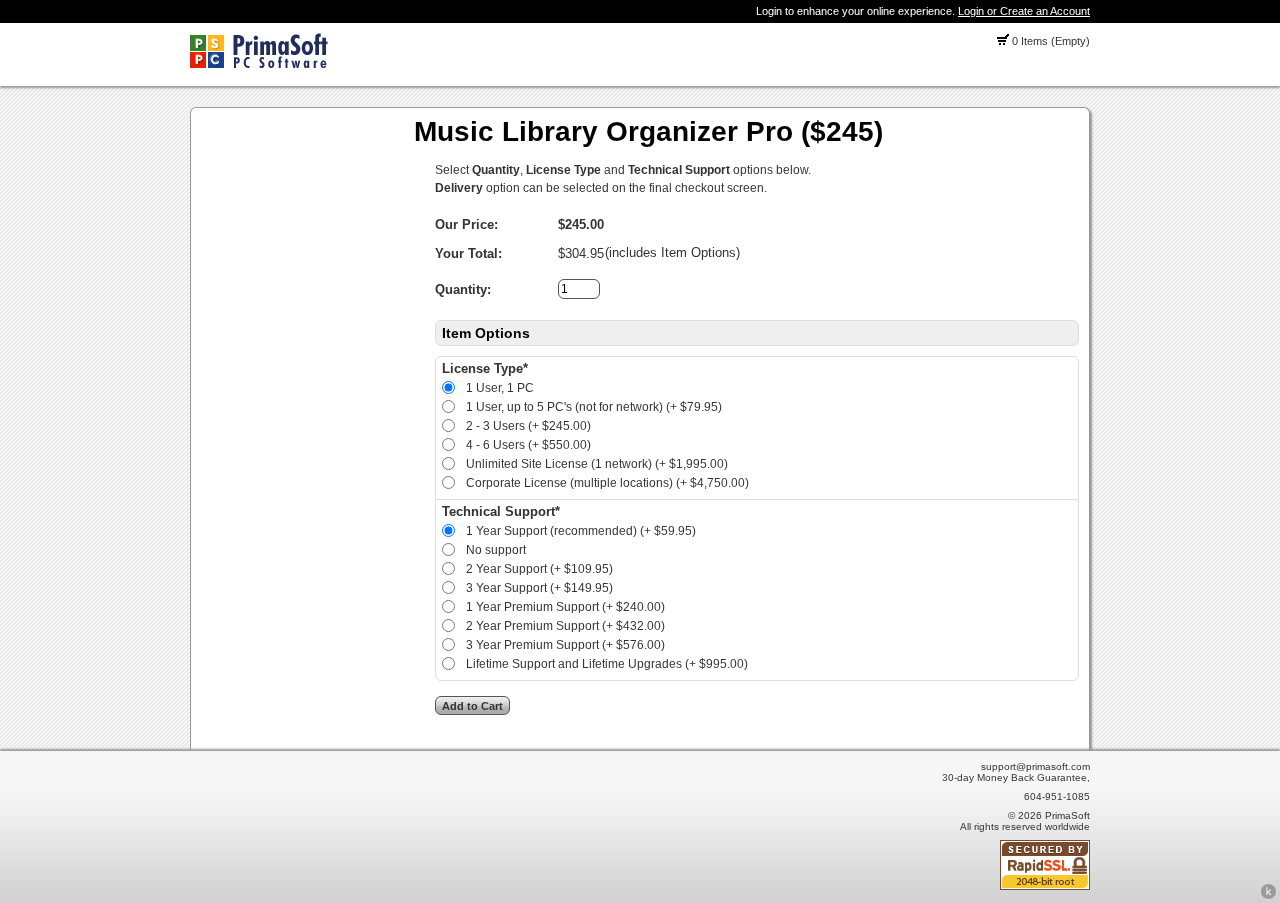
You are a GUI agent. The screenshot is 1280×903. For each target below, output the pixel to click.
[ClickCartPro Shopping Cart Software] (1268, 896)
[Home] (259, 64)
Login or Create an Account (1024, 11)
